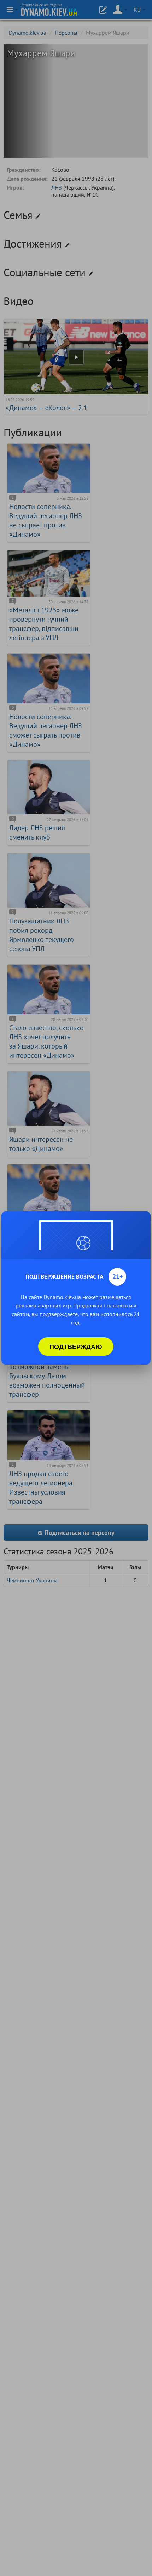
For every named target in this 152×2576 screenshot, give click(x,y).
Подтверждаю (76, 1346)
